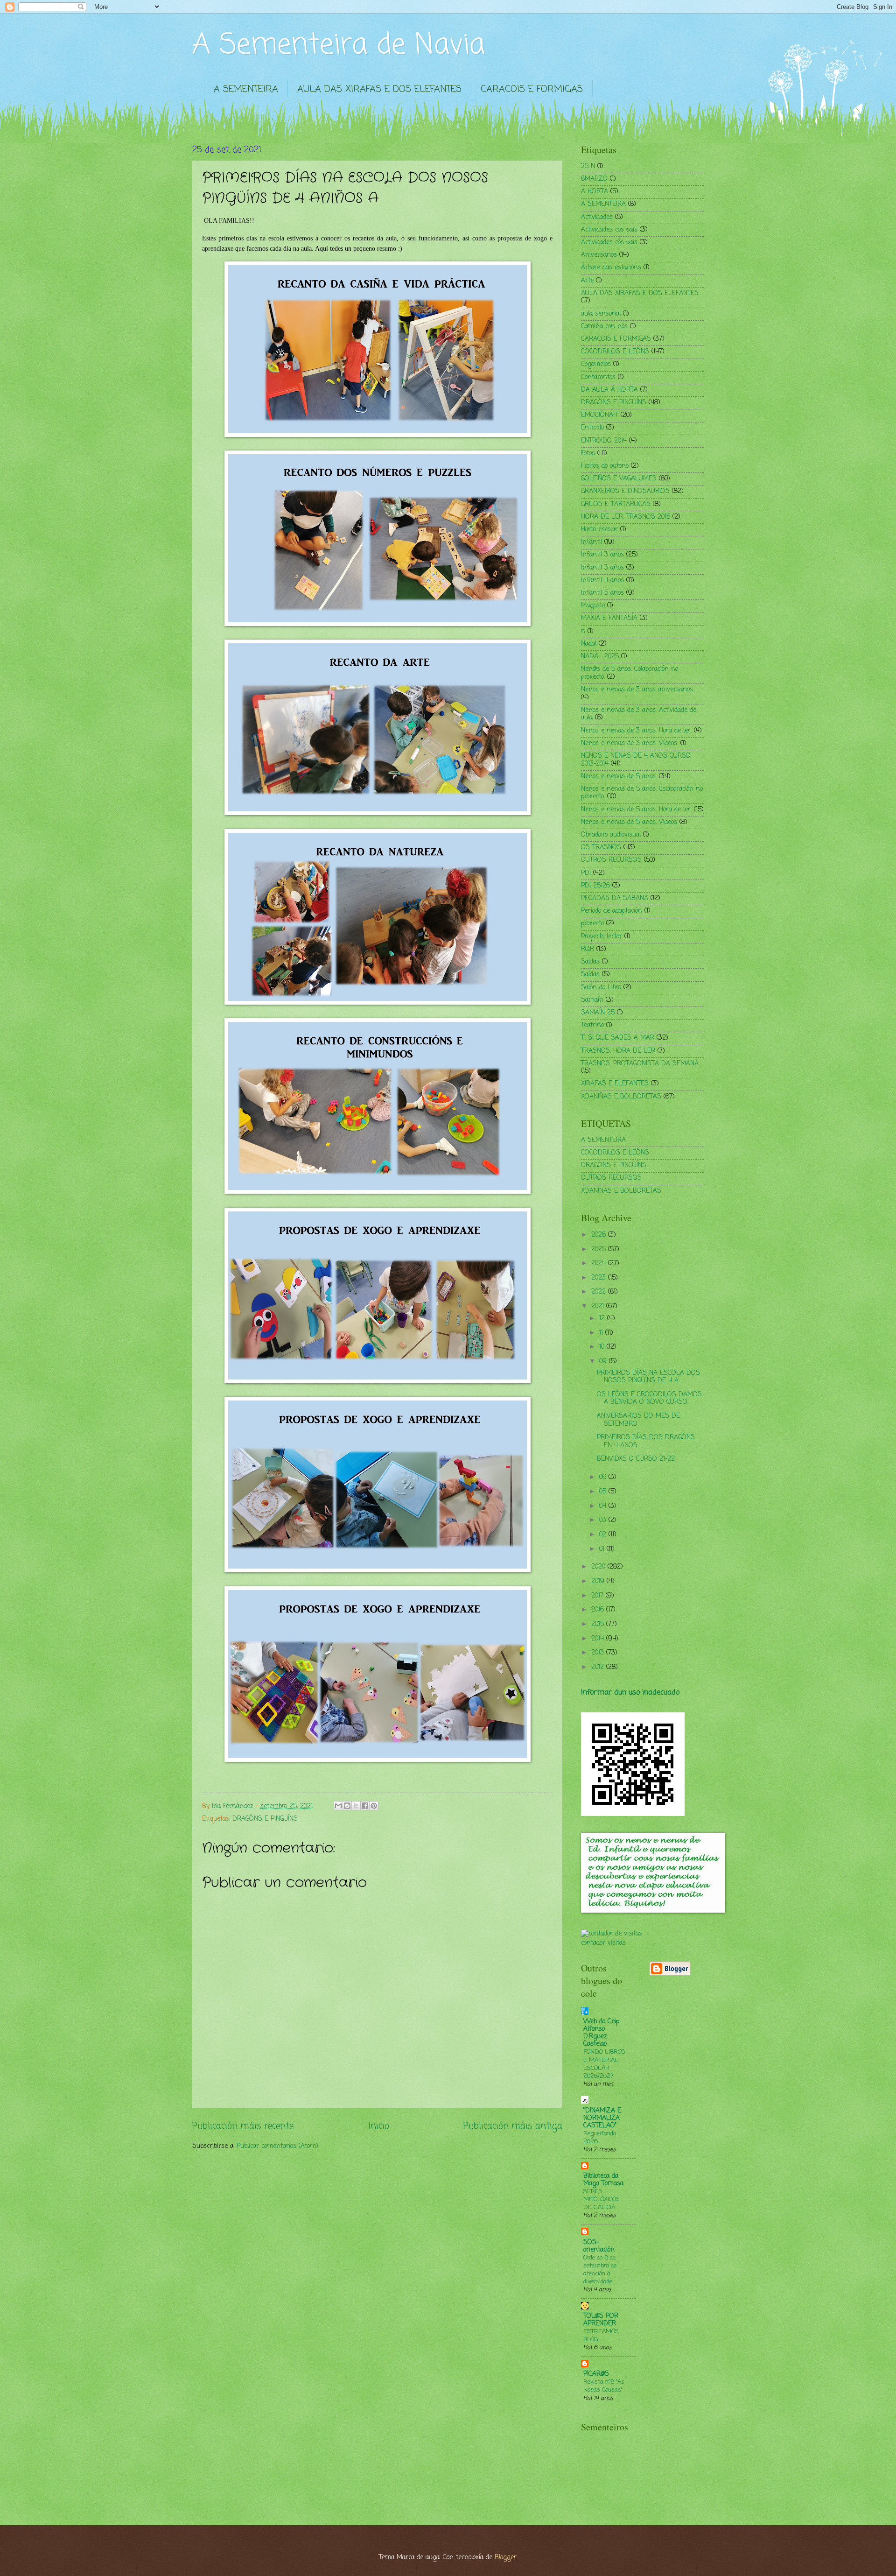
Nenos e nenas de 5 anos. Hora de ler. (636, 810)
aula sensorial (601, 314)
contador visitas (603, 1943)
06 (604, 1477)
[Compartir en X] (356, 1806)
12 (603, 1319)
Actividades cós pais (609, 243)
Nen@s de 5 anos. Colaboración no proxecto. (630, 673)
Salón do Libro (601, 988)
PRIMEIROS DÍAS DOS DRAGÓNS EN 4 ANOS (646, 1442)
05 (604, 1492)
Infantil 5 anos (602, 593)
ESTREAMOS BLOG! (601, 2336)
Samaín (592, 1000)
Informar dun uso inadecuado (630, 1693)
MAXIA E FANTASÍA (609, 618)
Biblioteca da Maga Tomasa (603, 2180)
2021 (599, 1306)
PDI (586, 873)
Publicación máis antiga (513, 2126)
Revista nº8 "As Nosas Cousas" (604, 2386)
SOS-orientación (599, 2246)
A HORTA (595, 192)
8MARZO (594, 179)
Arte (587, 281)
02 (604, 1535)
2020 (599, 1567)
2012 (599, 1667)
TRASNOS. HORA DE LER (618, 1051)
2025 (600, 1249)
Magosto (593, 606)
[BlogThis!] (347, 1806)
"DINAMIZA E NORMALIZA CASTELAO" (602, 2118)
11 (602, 1333)
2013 (599, 1653)
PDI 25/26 (595, 886)
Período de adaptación (612, 911)
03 (604, 1520)
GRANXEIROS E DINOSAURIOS (625, 491)
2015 (599, 1624)
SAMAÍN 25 (598, 1013)
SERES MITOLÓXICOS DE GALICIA (602, 2199)
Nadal (589, 644)
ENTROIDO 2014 (604, 441)
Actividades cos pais (609, 230)
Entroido (592, 428)
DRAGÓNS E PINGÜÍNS (265, 1819)
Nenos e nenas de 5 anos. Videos (629, 822)
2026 (600, 1235)
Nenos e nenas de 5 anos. (619, 777)
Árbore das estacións (611, 268)
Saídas (590, 975)
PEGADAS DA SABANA (615, 898)
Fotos (588, 454)
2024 (600, 1263)
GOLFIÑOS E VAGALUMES (619, 479)
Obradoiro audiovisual (611, 835)
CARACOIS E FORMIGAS (532, 89)
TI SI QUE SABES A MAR (618, 1038)
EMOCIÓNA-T (600, 415)
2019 (599, 1581)
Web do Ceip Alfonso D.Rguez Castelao (601, 2033)
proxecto (592, 924)
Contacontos (598, 377)
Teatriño (592, 1025)
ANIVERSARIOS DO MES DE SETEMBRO (638, 1420)
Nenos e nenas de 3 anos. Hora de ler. (636, 731)
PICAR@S (596, 2374)
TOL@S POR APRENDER (601, 2320)
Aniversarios (599, 255)
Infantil (591, 542)
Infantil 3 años (602, 568)
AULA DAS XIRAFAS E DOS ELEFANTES (379, 89)
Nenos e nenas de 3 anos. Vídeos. (630, 743)
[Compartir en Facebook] (365, 1806)
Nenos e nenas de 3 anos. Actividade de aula (639, 714)
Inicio (379, 2126)
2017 (598, 1596)
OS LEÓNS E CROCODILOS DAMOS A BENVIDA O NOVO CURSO (649, 1399)
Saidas (590, 962)
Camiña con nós (604, 327)
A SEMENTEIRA (246, 89)
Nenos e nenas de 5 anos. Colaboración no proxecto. (642, 793)
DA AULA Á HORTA (609, 390)
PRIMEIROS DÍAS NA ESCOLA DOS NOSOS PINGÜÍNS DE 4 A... (648, 1377)
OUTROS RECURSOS (611, 860)
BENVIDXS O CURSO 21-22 (636, 1459)
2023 (600, 1278)
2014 (599, 1639)
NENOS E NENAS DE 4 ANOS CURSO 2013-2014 (636, 760)
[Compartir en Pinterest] (374, 1806)
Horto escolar (599, 530)
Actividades (597, 217)
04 (604, 1506)
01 (603, 1549)
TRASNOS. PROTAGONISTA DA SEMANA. (640, 1064)
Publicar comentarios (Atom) (277, 2146)
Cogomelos (596, 364)
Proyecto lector (602, 937)
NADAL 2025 (600, 657)
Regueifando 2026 (600, 2138)
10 (603, 1347)
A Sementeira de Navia (339, 46)
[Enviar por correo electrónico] (338, 1806)
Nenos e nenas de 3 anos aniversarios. (637, 690)
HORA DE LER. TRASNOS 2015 (626, 517)
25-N (588, 166)
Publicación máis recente (243, 2126)
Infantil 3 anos (602, 555)
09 (604, 1362)
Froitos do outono (605, 466)
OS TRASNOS (601, 848)
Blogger (506, 2558)
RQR (588, 949)
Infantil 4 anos (602, 581)
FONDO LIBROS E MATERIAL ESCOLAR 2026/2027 (604, 2064)
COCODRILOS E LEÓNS (615, 352)
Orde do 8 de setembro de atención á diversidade (600, 2270)
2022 (600, 1292)
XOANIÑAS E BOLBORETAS (621, 1097)
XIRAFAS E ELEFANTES (615, 1084)
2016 (599, 1610)
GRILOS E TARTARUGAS (616, 504)
